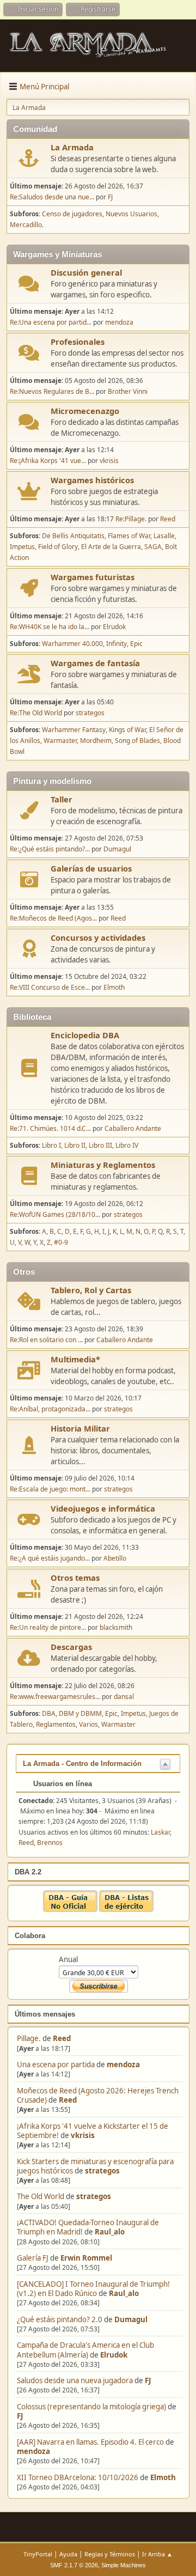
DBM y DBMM (80, 1713)
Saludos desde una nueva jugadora (75, 2380)
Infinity (117, 644)
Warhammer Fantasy (74, 730)
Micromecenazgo (85, 411)
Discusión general (86, 272)
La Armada (72, 147)
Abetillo (115, 1558)
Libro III (100, 1145)
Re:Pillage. (131, 519)
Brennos (50, 1843)
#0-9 (61, 1242)
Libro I (51, 1145)
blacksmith (116, 1627)
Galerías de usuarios (91, 868)
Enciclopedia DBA (85, 1035)
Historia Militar (80, 1428)
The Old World (41, 2196)
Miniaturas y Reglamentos (103, 1165)
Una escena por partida (57, 2065)
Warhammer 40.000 (72, 644)
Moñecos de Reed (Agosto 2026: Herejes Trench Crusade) (98, 2095)
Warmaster (60, 741)
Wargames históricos (92, 480)
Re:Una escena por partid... (51, 322)
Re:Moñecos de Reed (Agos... (53, 918)
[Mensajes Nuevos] (29, 158)
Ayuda (68, 2554)
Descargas (71, 1647)
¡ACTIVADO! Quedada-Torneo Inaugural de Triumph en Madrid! (88, 2227)
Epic (136, 644)
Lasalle (164, 536)
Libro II (75, 1145)
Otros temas (75, 1578)
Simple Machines (124, 2565)
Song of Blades (137, 741)
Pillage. (29, 2038)
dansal (124, 1697)
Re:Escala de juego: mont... (50, 1489)
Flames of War (129, 536)
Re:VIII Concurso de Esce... (50, 987)
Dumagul (131, 2319)
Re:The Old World (36, 713)
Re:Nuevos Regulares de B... (52, 391)
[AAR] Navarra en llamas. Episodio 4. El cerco (90, 2442)
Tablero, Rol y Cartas (91, 1290)
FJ (148, 2380)
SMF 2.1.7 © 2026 (74, 2565)
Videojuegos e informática (103, 1508)
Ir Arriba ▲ (157, 2554)
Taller (62, 799)
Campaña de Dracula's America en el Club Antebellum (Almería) (85, 2350)
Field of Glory (58, 547)
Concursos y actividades (98, 937)
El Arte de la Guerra (111, 547)
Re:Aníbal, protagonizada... (50, 1409)
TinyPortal (38, 2554)
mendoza (123, 2065)
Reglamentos (56, 1724)
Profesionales (78, 342)
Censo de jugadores (72, 214)
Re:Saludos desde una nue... (52, 197)
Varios (88, 1724)
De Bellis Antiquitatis (73, 536)
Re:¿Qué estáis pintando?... (50, 849)
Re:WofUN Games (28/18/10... (55, 1214)
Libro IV (127, 1145)
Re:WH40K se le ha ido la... (50, 627)
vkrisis (83, 2135)
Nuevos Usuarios (131, 214)
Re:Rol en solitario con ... (46, 1340)
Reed (62, 2038)
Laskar (160, 1832)
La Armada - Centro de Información (82, 1764)
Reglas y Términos (110, 2554)
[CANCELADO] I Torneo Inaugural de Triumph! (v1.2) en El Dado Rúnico (93, 2289)
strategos (102, 2171)
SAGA (153, 547)
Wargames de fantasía (95, 663)
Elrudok (114, 2355)
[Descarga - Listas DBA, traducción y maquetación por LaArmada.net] (126, 1909)
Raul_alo (110, 2232)
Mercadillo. (27, 225)
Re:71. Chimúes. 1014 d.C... (50, 1128)
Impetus (22, 547)
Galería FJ (33, 2258)
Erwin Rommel (86, 2258)
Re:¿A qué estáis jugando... (50, 1558)
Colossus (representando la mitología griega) (91, 2407)
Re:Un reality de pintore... (48, 1627)
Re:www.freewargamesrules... (55, 1697)
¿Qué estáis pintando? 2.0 (60, 2319)
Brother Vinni (128, 391)
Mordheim (96, 741)
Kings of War (127, 730)
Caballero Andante (133, 1128)
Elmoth (163, 2477)
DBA (49, 1713)
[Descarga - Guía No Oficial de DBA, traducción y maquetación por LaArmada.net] (70, 1909)
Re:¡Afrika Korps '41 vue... (48, 461)
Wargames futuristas (93, 577)
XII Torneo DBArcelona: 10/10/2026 (78, 2477)
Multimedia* (75, 1359)
